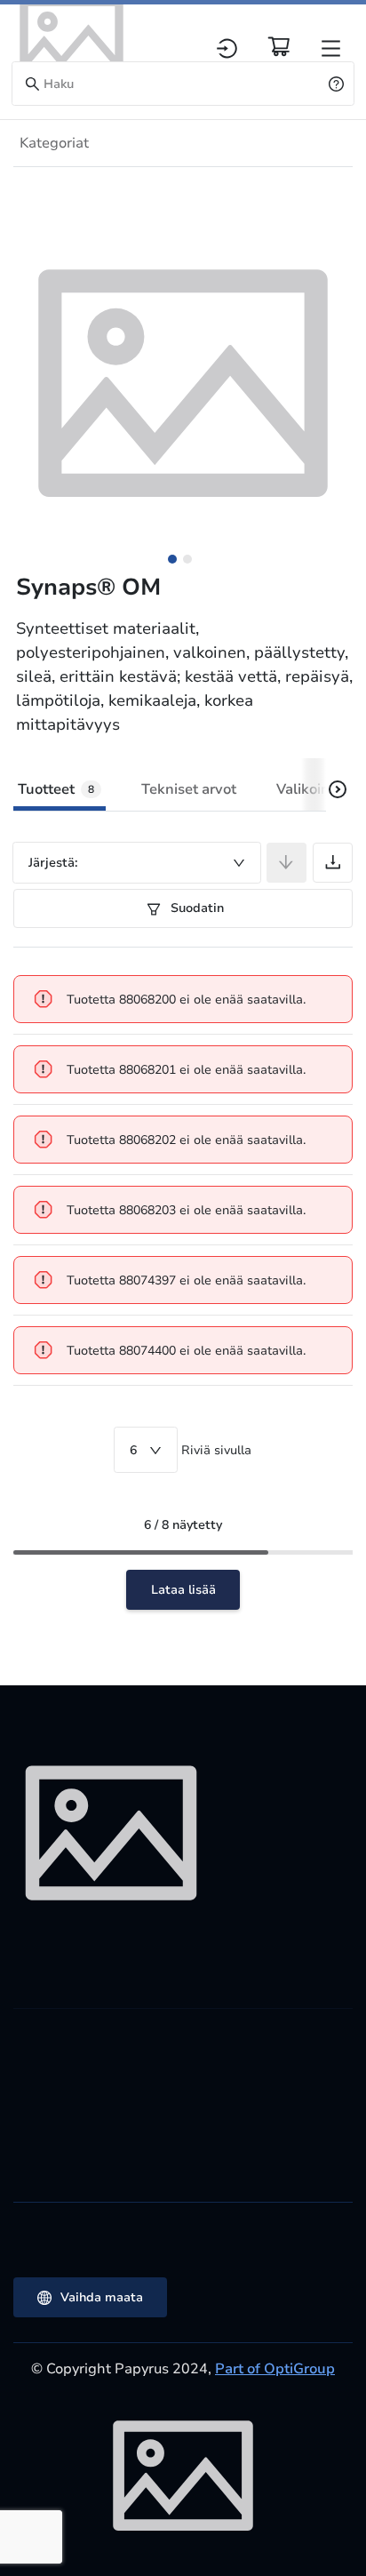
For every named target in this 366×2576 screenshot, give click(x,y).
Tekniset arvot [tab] (189, 789)
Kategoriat (54, 143)
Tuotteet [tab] (56, 789)
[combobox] (137, 863)
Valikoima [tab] (309, 789)
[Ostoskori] (279, 46)
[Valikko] (331, 48)
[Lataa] (333, 863)
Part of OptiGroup (275, 2369)
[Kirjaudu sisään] (227, 48)
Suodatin (195, 908)
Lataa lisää (183, 1590)
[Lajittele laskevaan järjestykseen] (286, 863)
